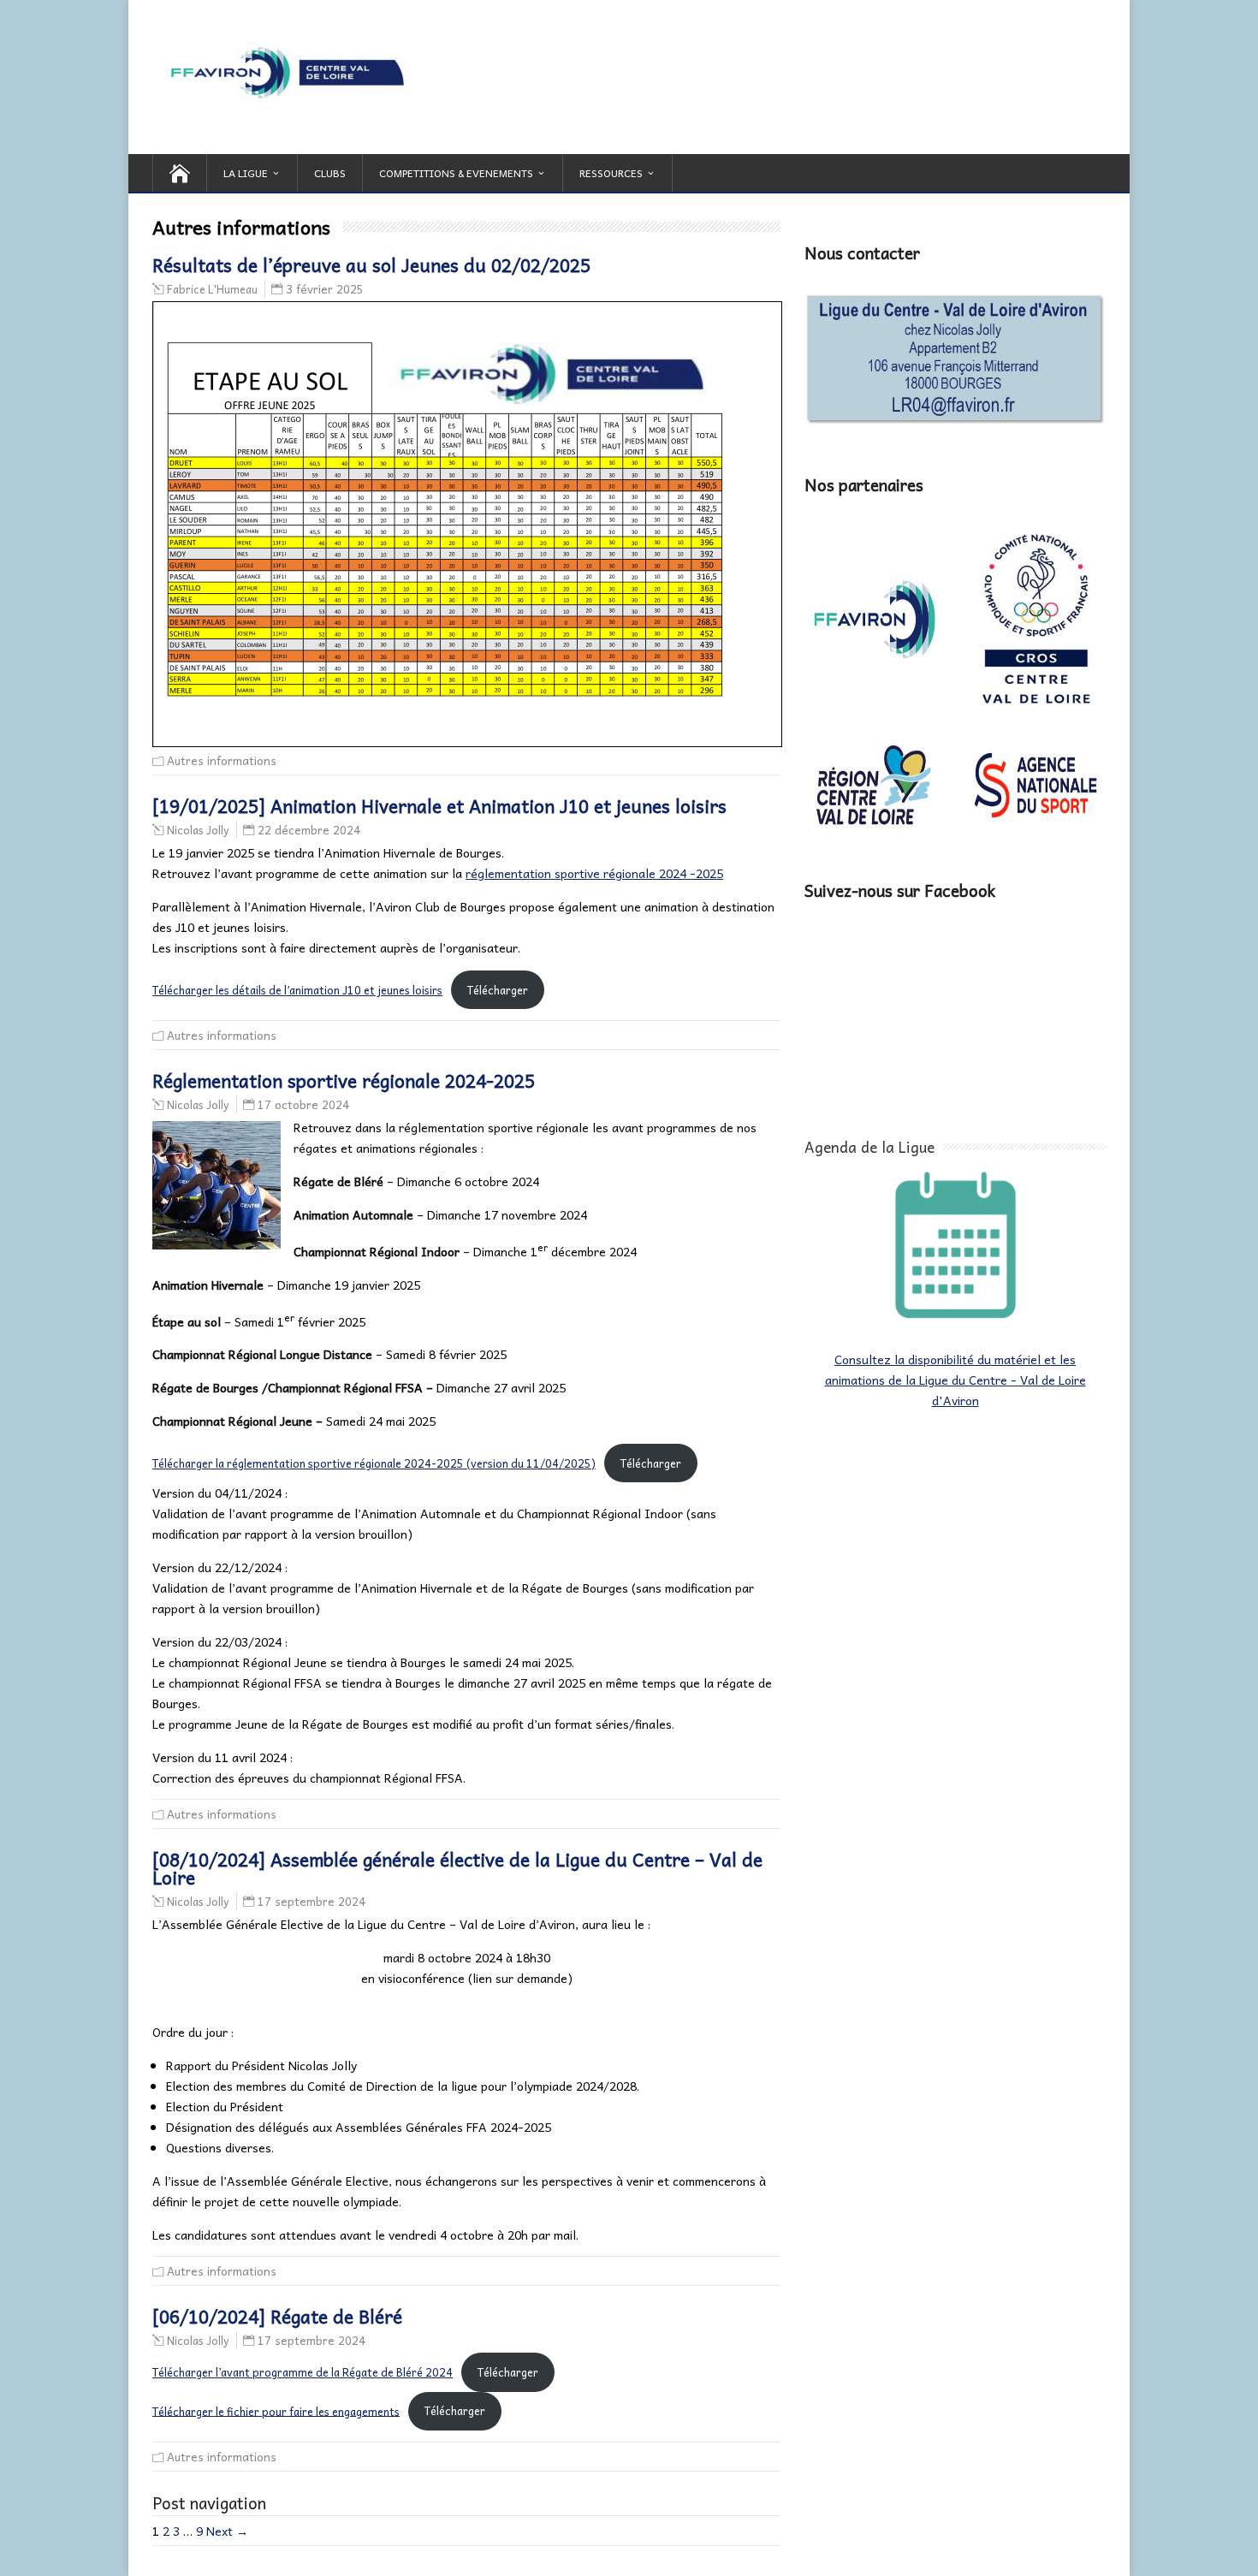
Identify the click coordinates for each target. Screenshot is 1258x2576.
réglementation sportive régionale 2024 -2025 (594, 873)
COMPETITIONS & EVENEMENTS (456, 173)
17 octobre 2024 (303, 1104)
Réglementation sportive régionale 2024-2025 (344, 1080)
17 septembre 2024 (312, 1901)
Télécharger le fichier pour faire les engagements (276, 2410)
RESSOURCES (611, 173)
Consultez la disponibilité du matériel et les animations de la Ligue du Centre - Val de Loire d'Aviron (955, 1380)
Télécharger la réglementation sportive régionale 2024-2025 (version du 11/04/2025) (374, 1463)
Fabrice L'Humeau (212, 289)
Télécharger (498, 990)
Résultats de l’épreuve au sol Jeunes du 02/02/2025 (371, 264)
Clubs (330, 173)
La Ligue (246, 173)
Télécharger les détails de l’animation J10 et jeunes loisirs (297, 990)
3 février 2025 (325, 289)
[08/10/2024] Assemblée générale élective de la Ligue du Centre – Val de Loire (457, 1868)
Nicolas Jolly (198, 830)
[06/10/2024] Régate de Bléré (277, 2316)
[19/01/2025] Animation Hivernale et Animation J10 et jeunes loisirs (439, 805)
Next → (227, 2531)
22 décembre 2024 (309, 830)
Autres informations (222, 760)
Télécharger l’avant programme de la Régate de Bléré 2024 (303, 2372)
